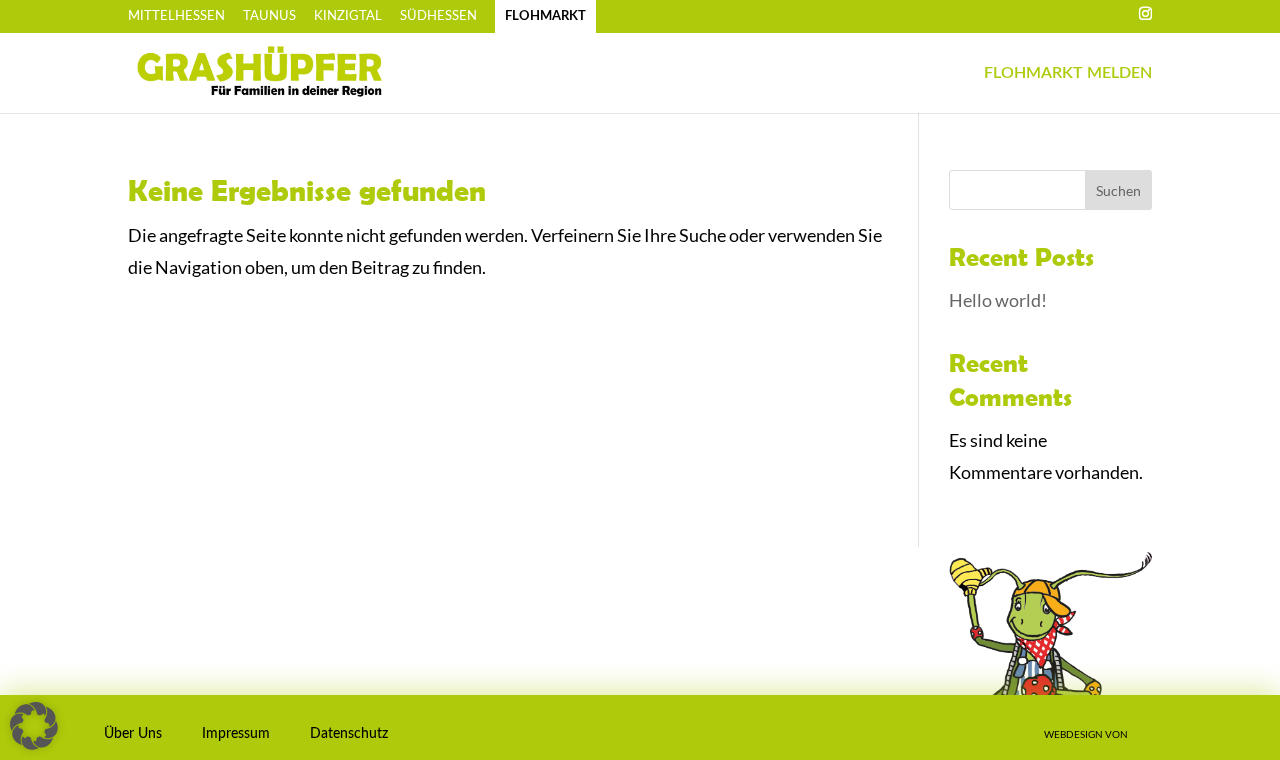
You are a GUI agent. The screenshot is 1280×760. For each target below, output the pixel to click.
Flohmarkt (545, 16)
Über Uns (133, 734)
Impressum (236, 734)
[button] (29, 731)
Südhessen (438, 16)
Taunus (269, 16)
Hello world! (998, 300)
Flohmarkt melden (1068, 73)
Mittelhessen (176, 16)
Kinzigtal (348, 16)
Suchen (1118, 190)
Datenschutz (349, 734)
